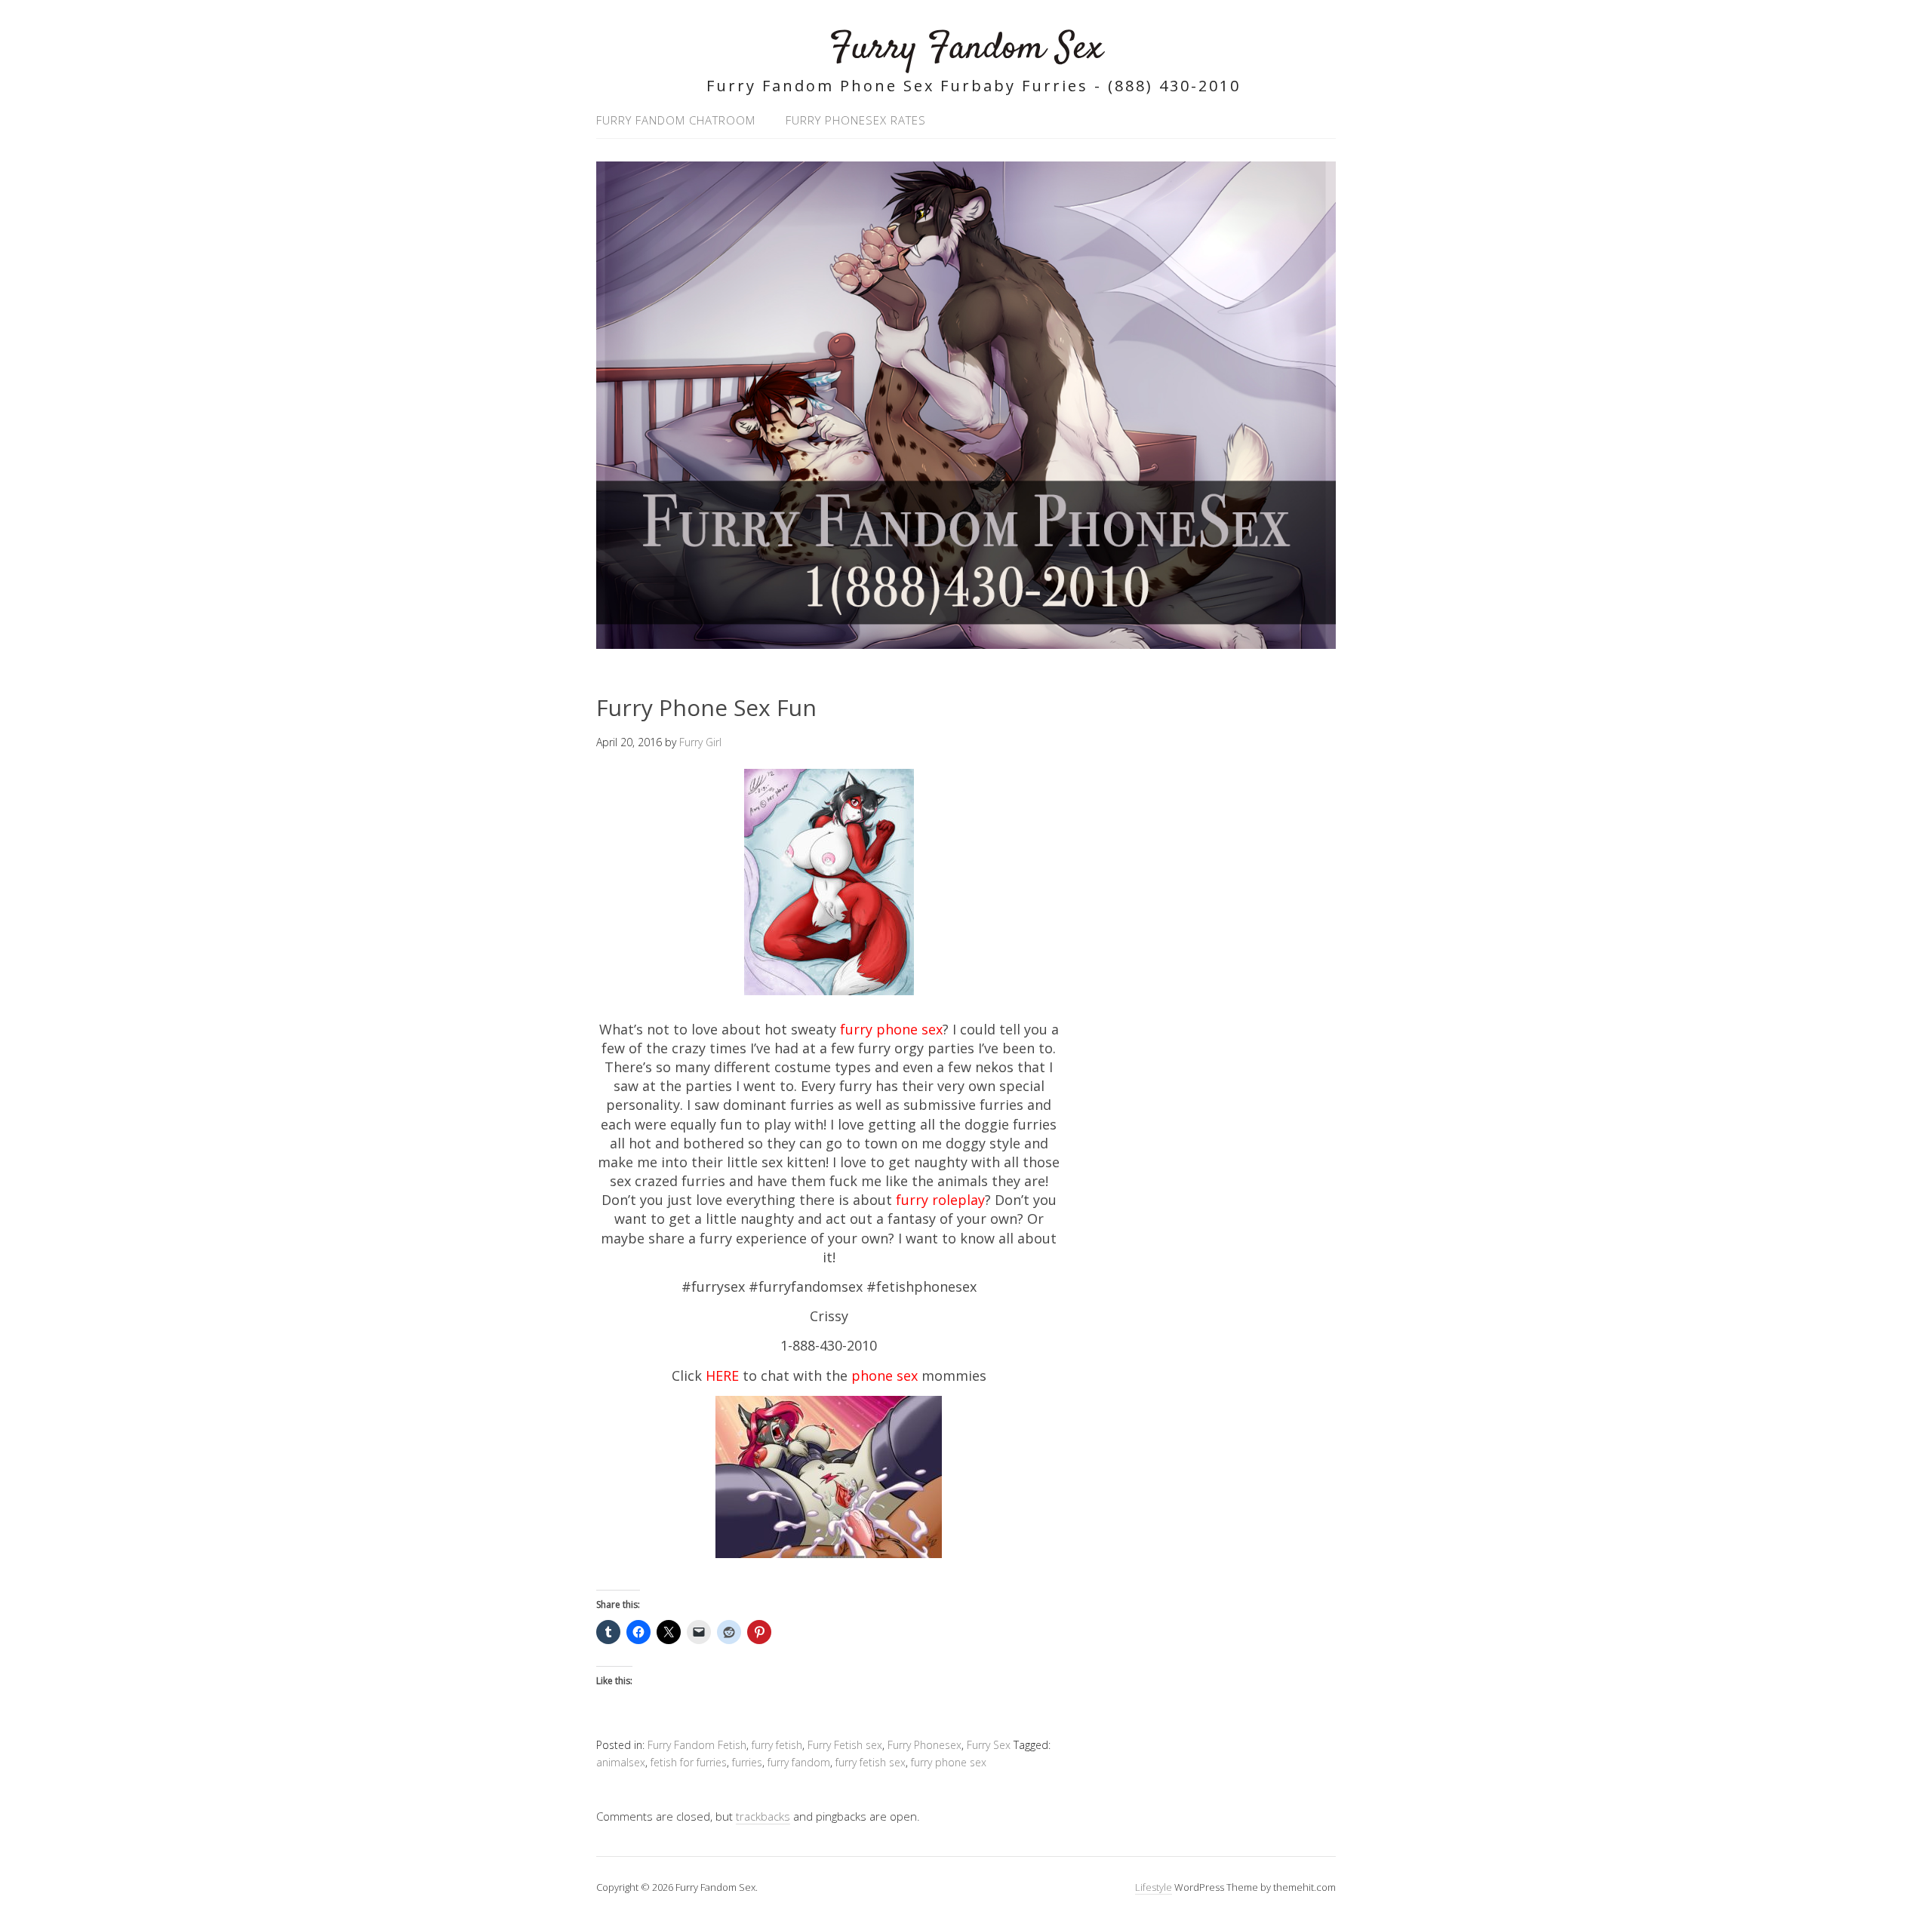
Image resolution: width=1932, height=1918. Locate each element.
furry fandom (799, 1762)
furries (747, 1762)
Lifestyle (1154, 1887)
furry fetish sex (871, 1762)
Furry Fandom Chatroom (676, 120)
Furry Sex (989, 1745)
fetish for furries (689, 1762)
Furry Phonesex (924, 1745)
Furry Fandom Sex (966, 49)
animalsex (621, 1762)
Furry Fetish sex (845, 1745)
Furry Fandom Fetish (697, 1745)
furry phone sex (949, 1762)
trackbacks (763, 1816)
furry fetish (777, 1745)
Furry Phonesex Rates (856, 120)
